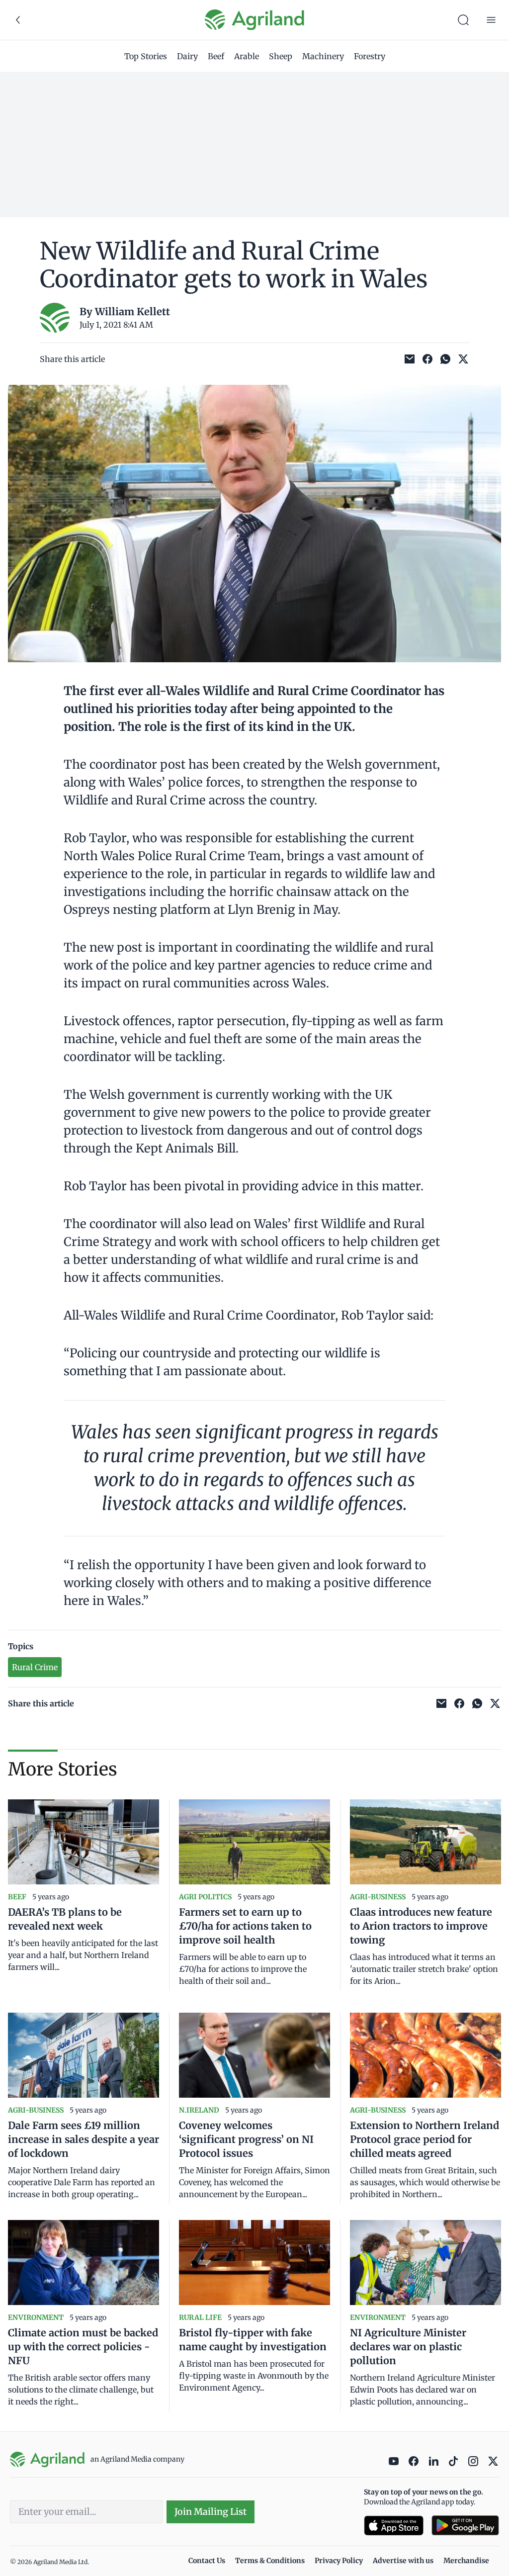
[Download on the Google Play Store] (465, 2526)
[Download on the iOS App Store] (394, 2526)
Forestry (370, 56)
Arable (247, 56)
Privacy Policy (339, 2561)
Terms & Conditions (270, 2561)
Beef (216, 56)
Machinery (323, 56)
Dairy (187, 56)
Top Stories (146, 56)
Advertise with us (403, 2561)
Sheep (281, 56)
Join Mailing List (211, 2512)
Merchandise (466, 2561)
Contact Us (207, 2561)
